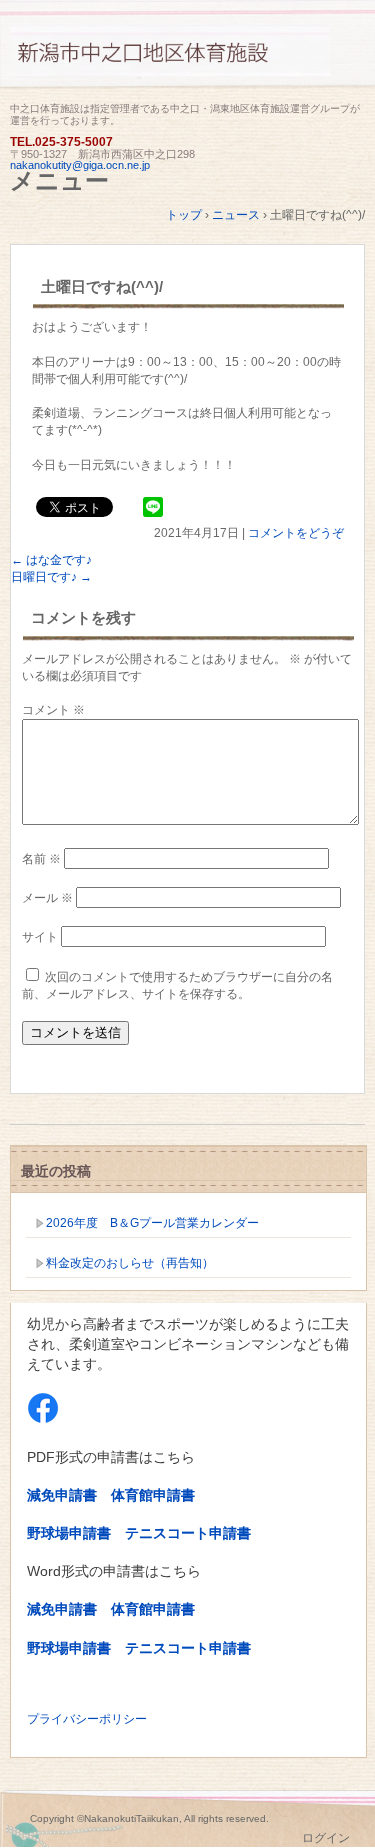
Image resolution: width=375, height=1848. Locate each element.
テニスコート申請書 (188, 1533)
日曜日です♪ (51, 577)
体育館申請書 (153, 1495)
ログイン (326, 1838)
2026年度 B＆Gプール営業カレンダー (152, 1223)
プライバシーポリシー (87, 1719)
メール (47, 898)
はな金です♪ (51, 560)
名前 (41, 859)
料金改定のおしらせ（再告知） (130, 1263)
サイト (40, 937)
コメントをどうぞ (296, 533)
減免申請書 (62, 1495)
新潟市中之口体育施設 (187, 62)
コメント (53, 710)
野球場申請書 (69, 1533)
